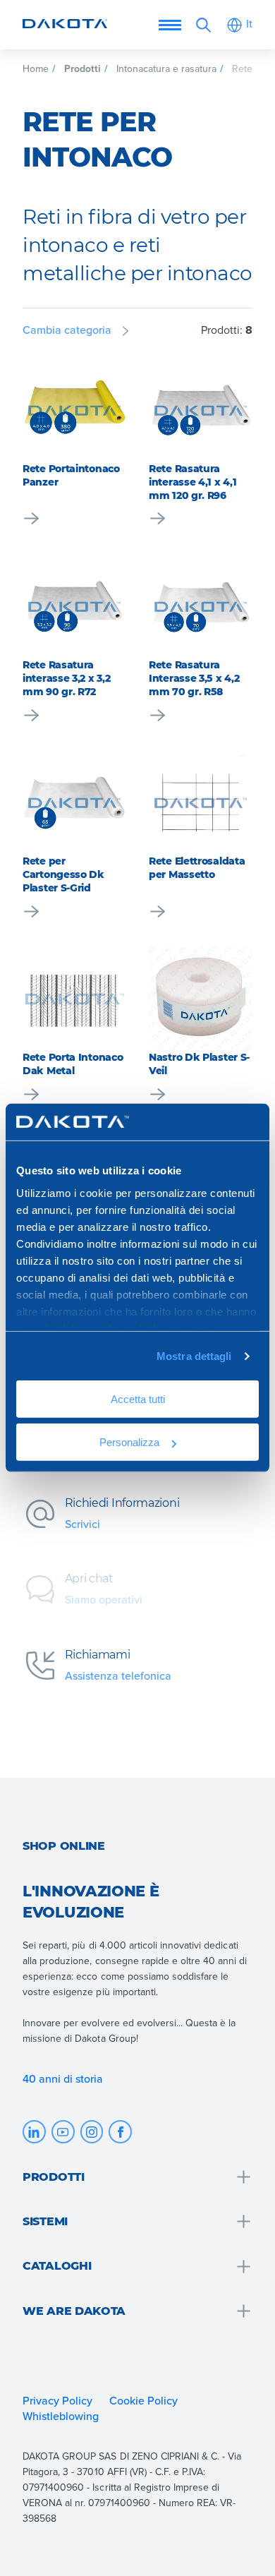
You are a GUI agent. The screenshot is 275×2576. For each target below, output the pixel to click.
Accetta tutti (138, 1399)
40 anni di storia (63, 2078)
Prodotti (82, 68)
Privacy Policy (57, 2400)
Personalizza (129, 1442)
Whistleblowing (61, 2416)
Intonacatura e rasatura (167, 68)
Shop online (64, 1846)
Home (36, 68)
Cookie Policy (143, 2400)
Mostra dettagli (194, 1356)
